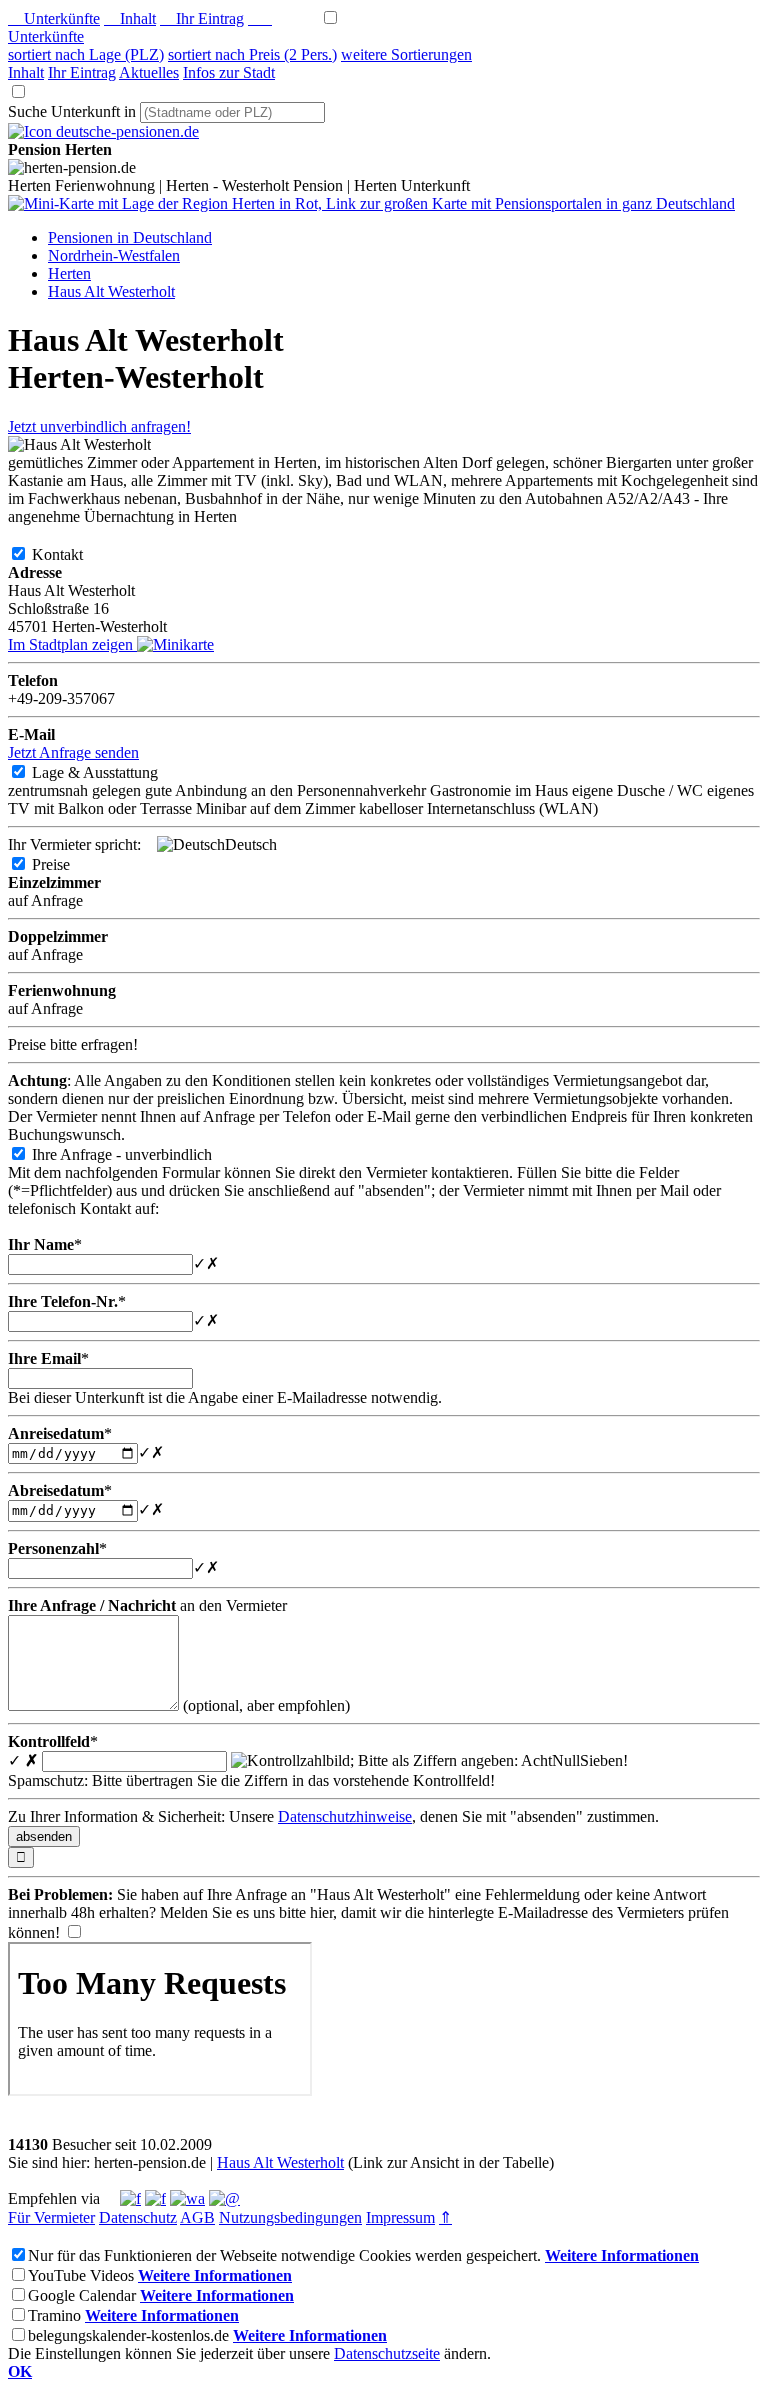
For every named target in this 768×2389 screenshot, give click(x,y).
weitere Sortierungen (406, 54)
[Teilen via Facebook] (130, 2198)
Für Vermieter (51, 2217)
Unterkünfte (54, 18)
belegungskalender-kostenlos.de (128, 2335)
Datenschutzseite (387, 2353)
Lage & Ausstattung (111, 772)
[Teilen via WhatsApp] (187, 2198)
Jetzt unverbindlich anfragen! (99, 426)
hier (321, 1912)
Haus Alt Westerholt (280, 2162)
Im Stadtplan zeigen (72, 644)
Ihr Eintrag (202, 18)
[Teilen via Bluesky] (155, 2198)
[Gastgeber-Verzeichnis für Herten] (103, 131)
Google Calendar (82, 2295)
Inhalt (130, 18)
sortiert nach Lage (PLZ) (86, 54)
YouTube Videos (81, 2275)
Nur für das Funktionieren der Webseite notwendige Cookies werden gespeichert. (284, 2255)
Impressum (400, 2217)
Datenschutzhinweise (345, 1816)
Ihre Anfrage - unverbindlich (138, 1154)
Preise (67, 864)
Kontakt (73, 554)
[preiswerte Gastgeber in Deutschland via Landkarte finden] (371, 203)
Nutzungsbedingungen (290, 2217)
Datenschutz (138, 2217)
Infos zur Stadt (229, 72)
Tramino (54, 2315)
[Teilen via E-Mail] (224, 2198)
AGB (197, 2217)
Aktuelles (149, 72)
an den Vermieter (147, 1605)
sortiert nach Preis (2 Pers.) (252, 54)
